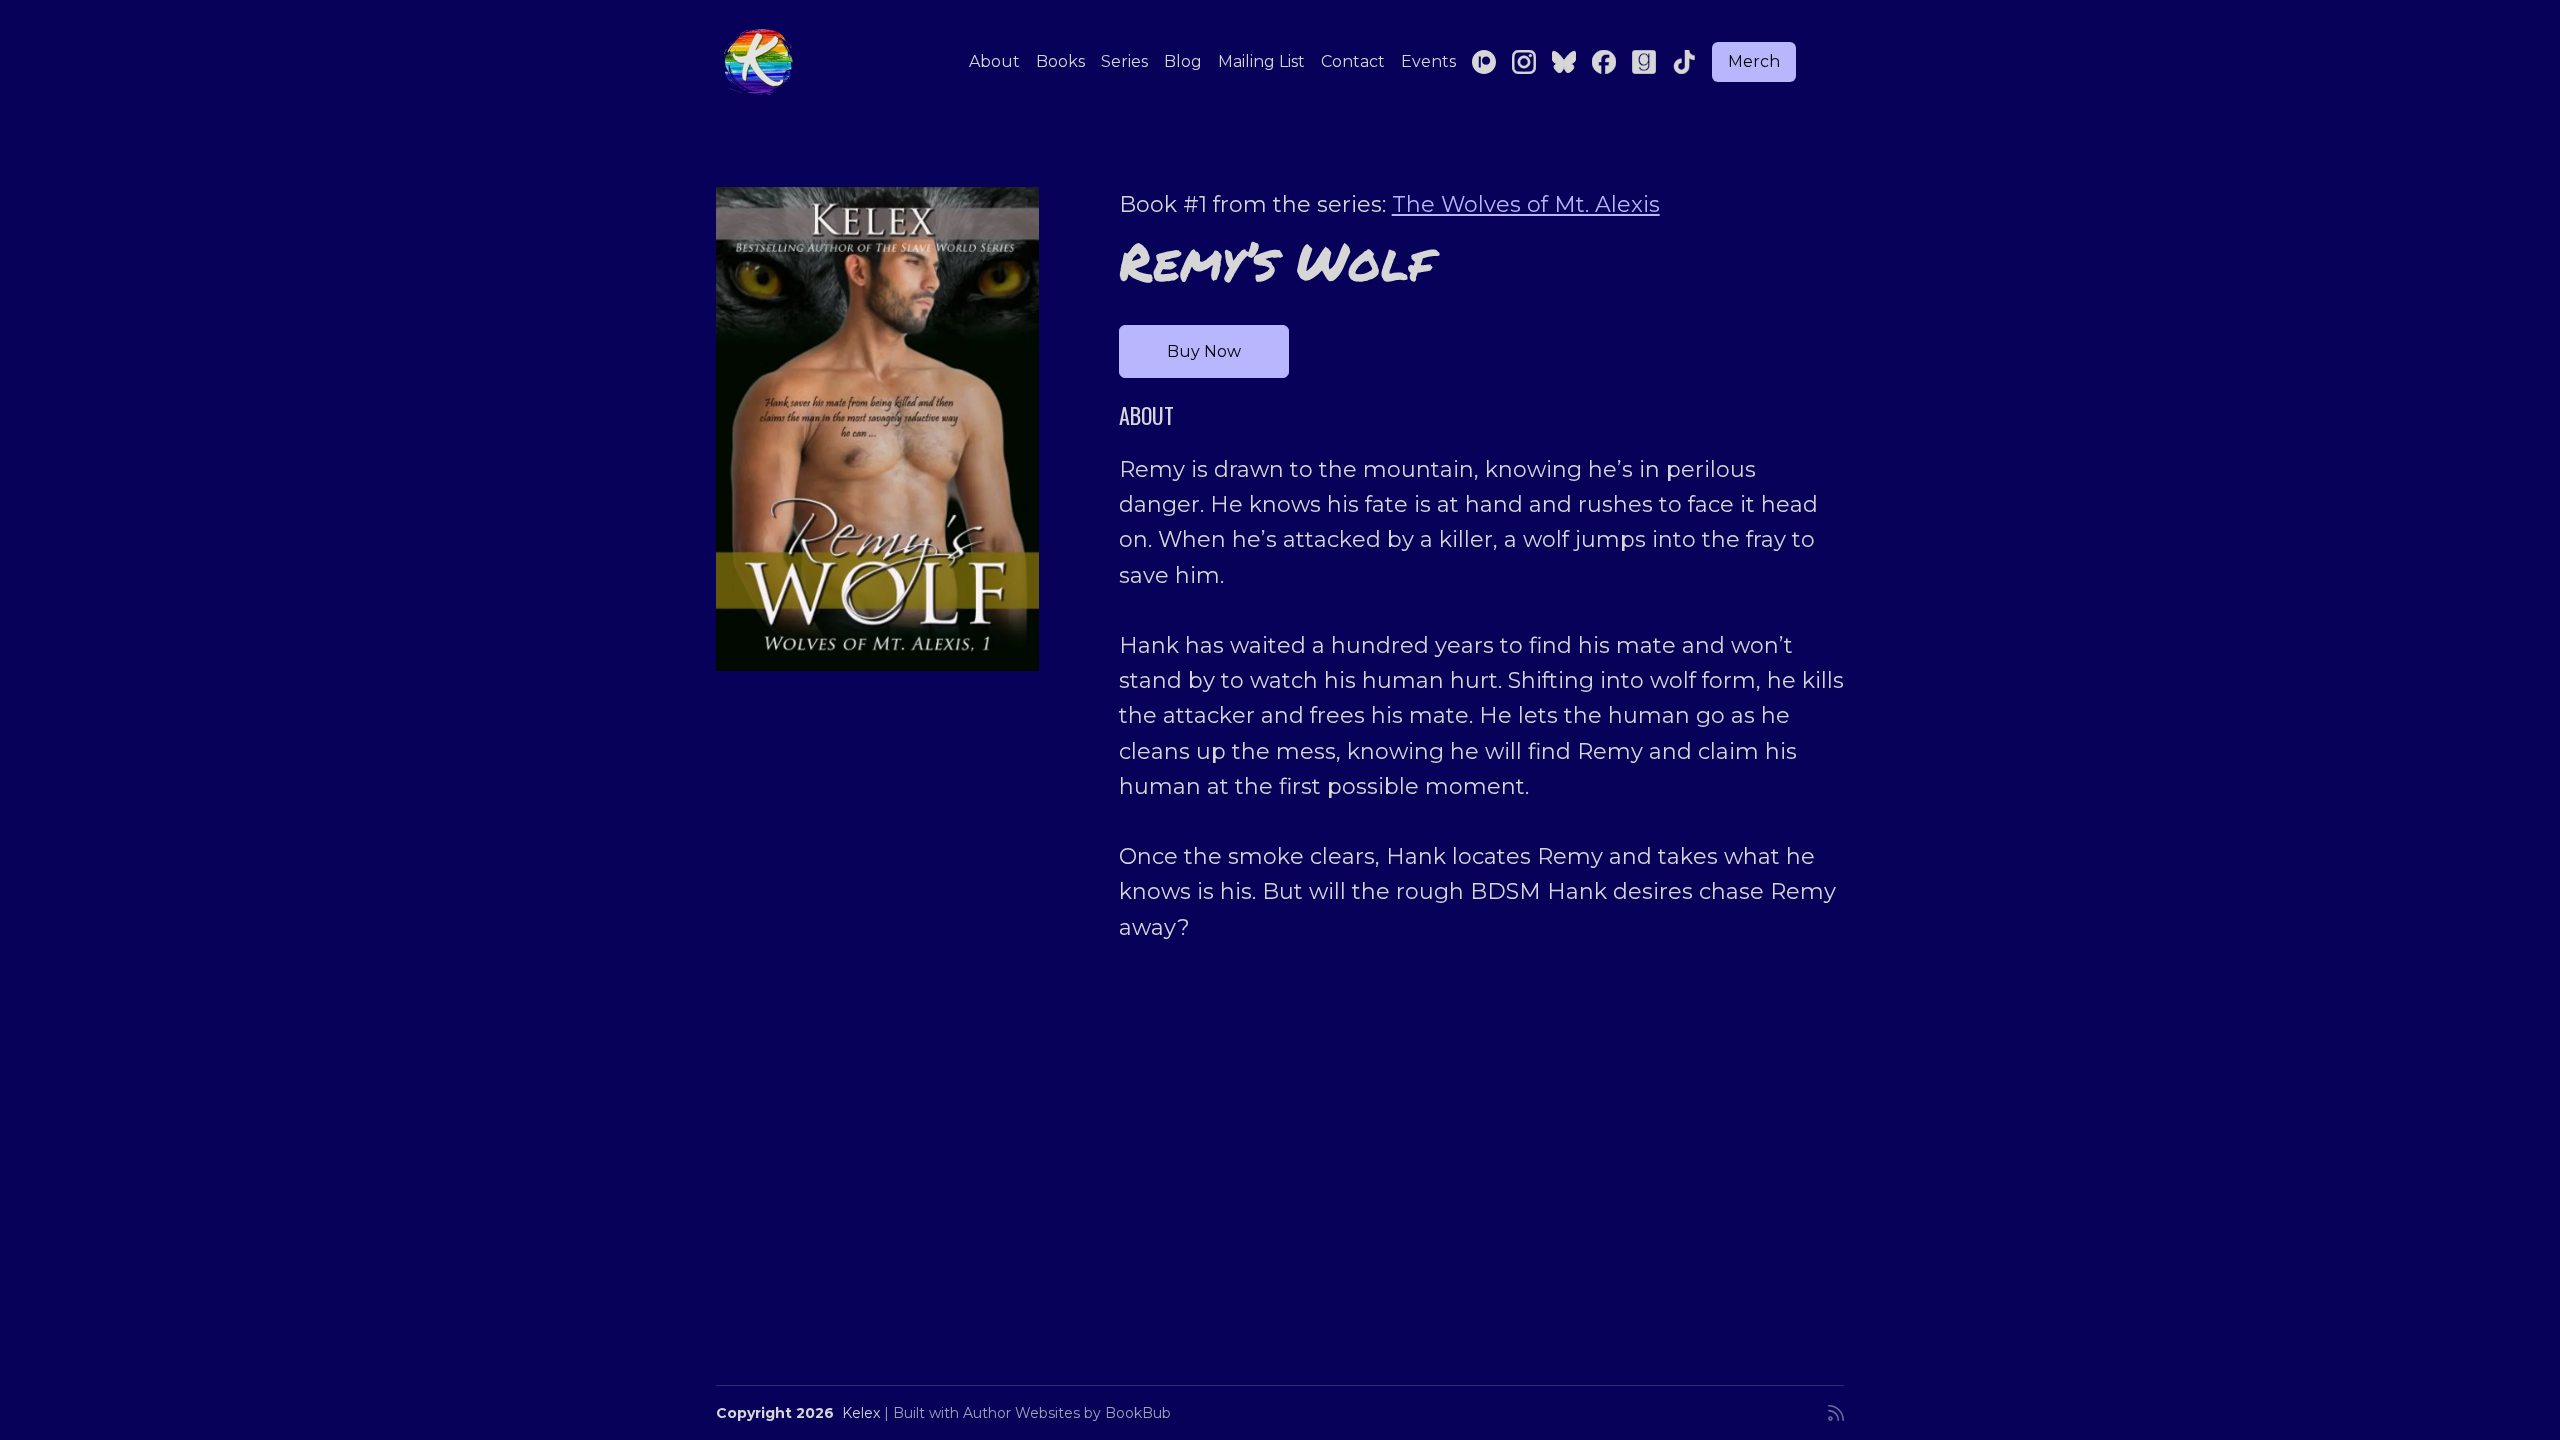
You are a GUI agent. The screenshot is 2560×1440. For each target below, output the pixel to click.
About (994, 61)
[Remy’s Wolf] (877, 429)
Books (1060, 61)
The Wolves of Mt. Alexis (1526, 204)
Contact (1353, 61)
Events (1428, 61)
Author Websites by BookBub (1067, 1413)
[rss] (1836, 1413)
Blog (1183, 61)
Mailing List (1261, 61)
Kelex (861, 1413)
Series (1124, 61)
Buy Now (1204, 351)
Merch (1754, 61)
